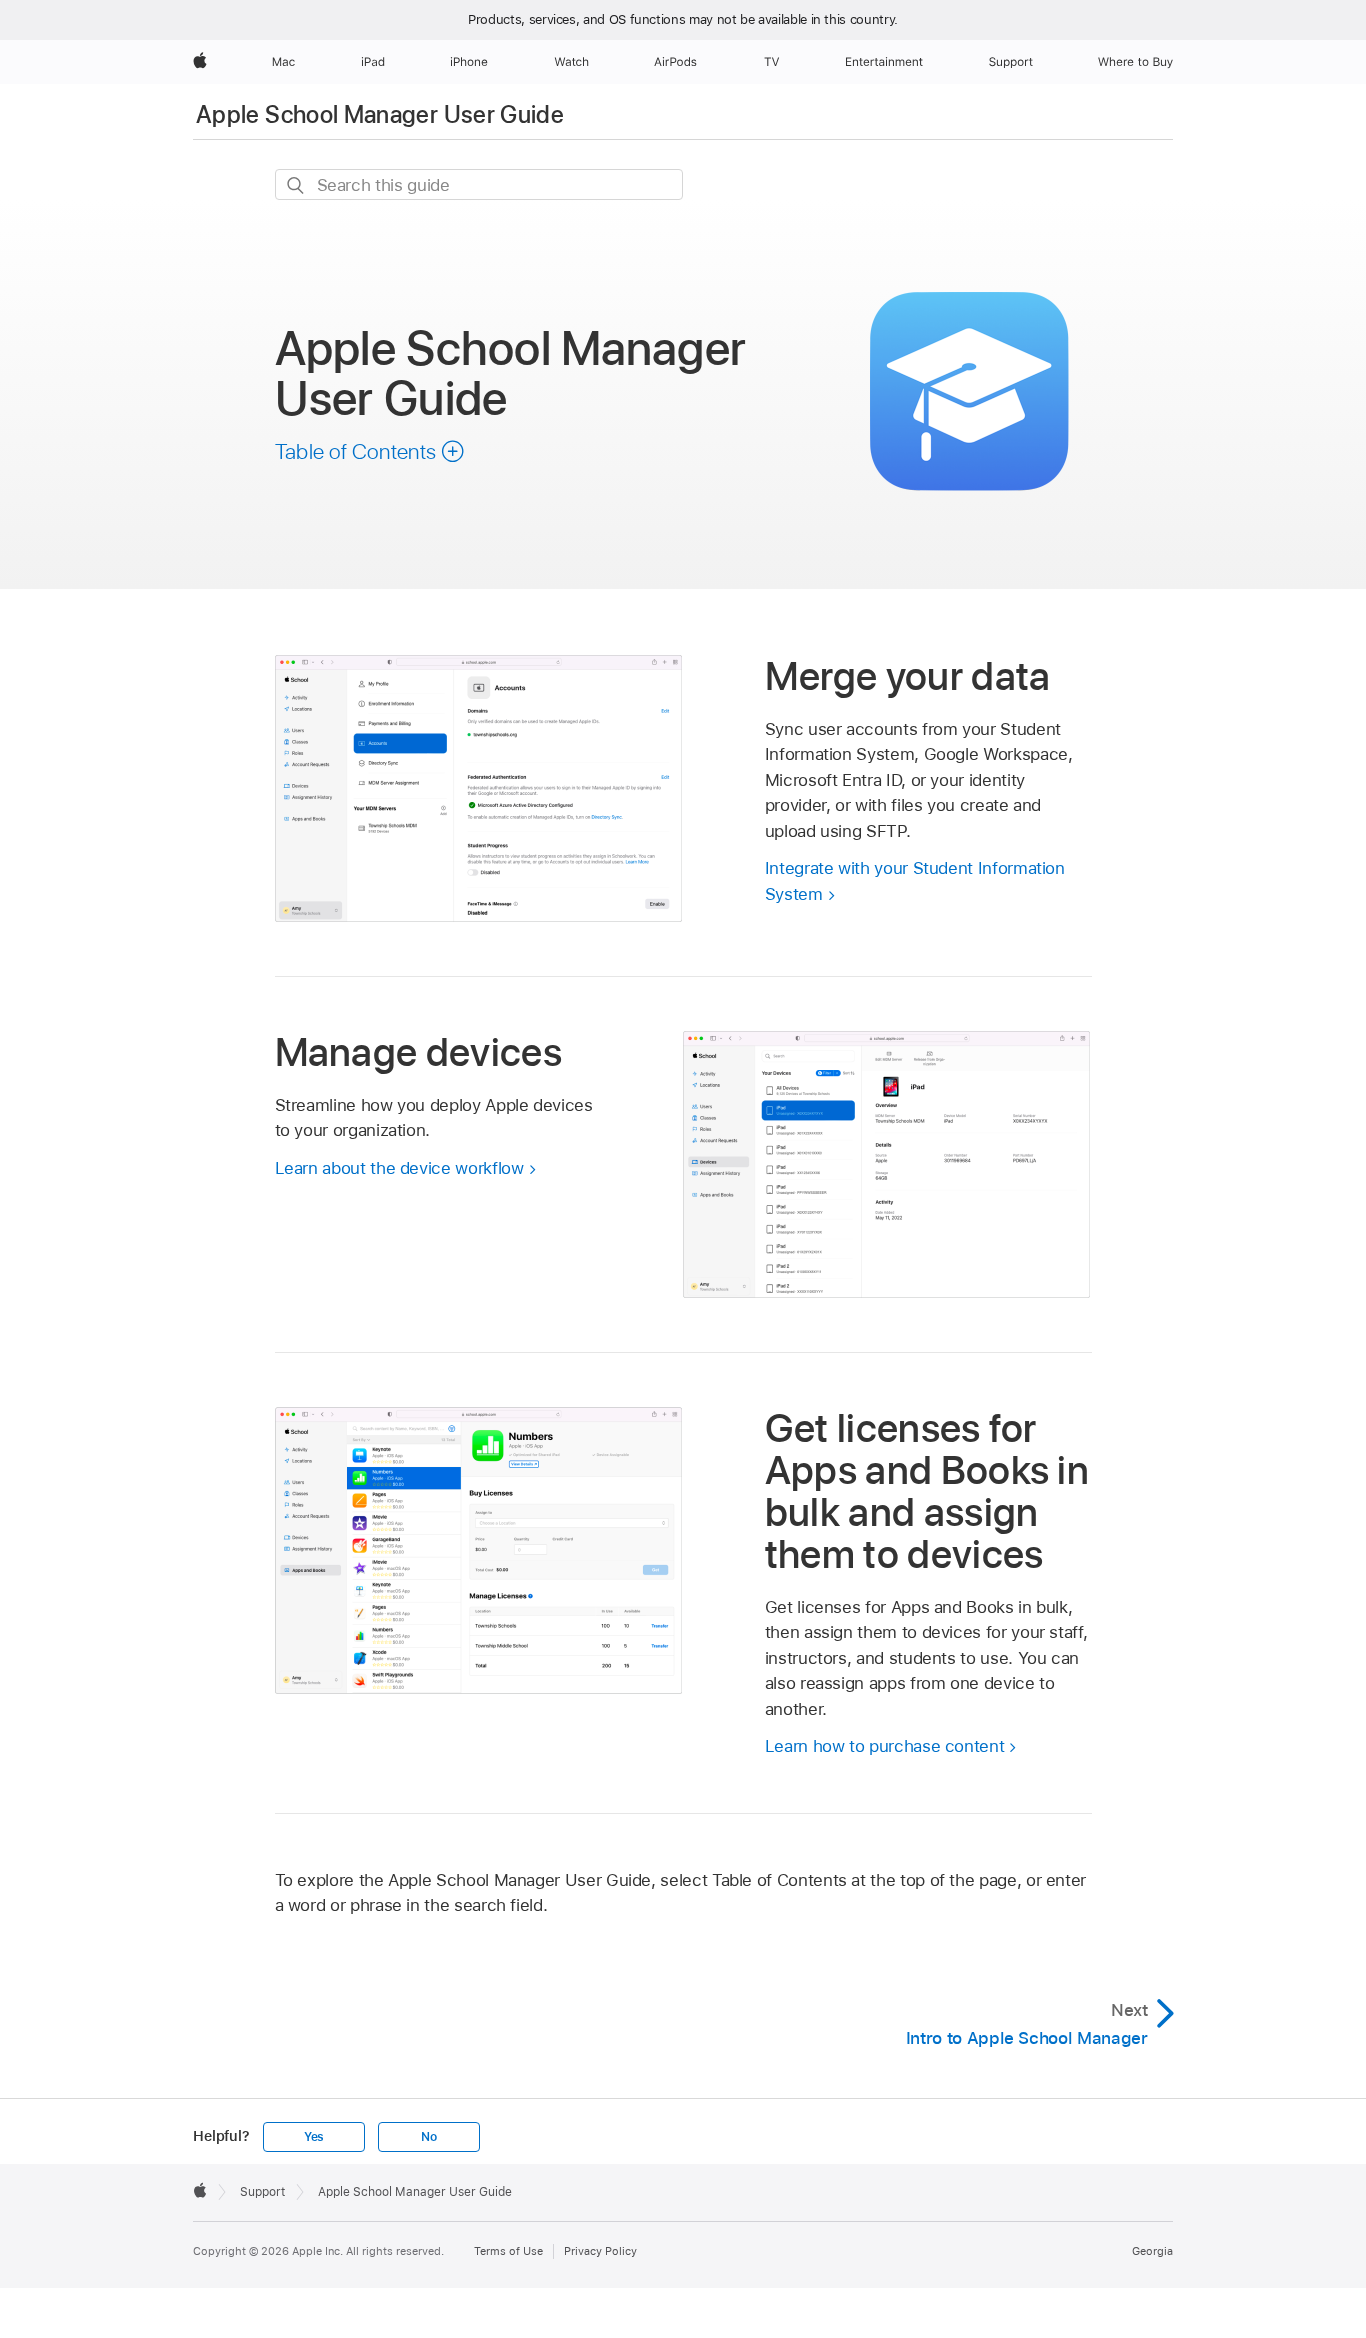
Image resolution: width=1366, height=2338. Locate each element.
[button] (370, 451)
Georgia (1152, 2251)
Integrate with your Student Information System (915, 881)
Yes (314, 2137)
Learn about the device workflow (399, 1168)
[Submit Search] (296, 185)
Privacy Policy (600, 2251)
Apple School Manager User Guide (380, 114)
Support (262, 2192)
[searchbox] (479, 184)
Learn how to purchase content (885, 1746)
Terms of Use (508, 2251)
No (429, 2137)
